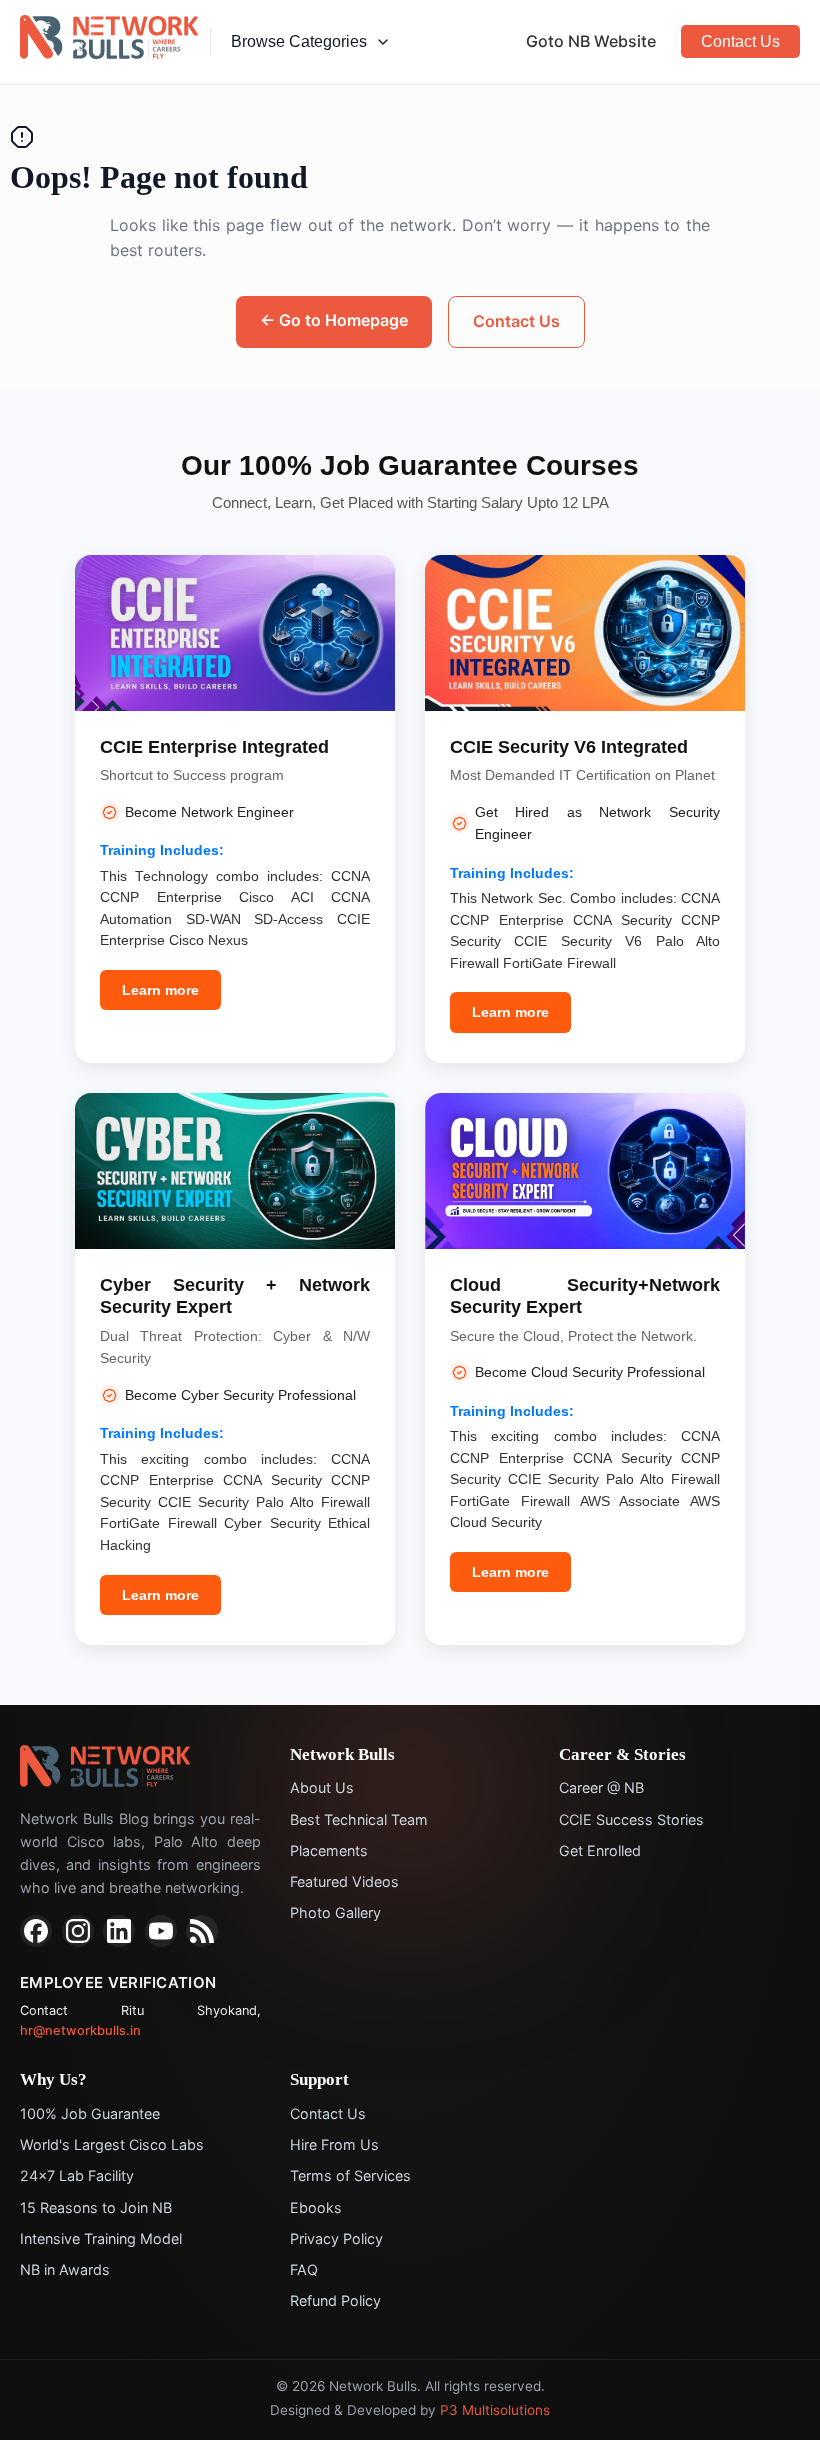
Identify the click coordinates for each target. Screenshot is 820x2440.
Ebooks (316, 2207)
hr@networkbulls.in (80, 2030)
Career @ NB (601, 1787)
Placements (329, 1850)
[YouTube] (161, 1931)
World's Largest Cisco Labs (112, 2144)
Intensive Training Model (101, 2238)
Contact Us (740, 41)
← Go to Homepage (334, 320)
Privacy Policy (336, 2238)
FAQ (304, 2269)
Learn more (160, 990)
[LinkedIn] (119, 1931)
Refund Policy (335, 2300)
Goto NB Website (591, 41)
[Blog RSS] (202, 1931)
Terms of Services (350, 2175)
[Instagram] (78, 1931)
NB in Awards (65, 2269)
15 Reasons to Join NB (96, 2207)
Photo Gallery (335, 1912)
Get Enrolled (600, 1850)
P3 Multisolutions (495, 2410)
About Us (322, 1787)
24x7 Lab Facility (77, 2175)
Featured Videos (344, 1881)
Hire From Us (334, 2144)
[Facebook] (36, 1931)
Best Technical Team (359, 1819)
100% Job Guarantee (90, 2113)
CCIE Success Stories (631, 1819)
